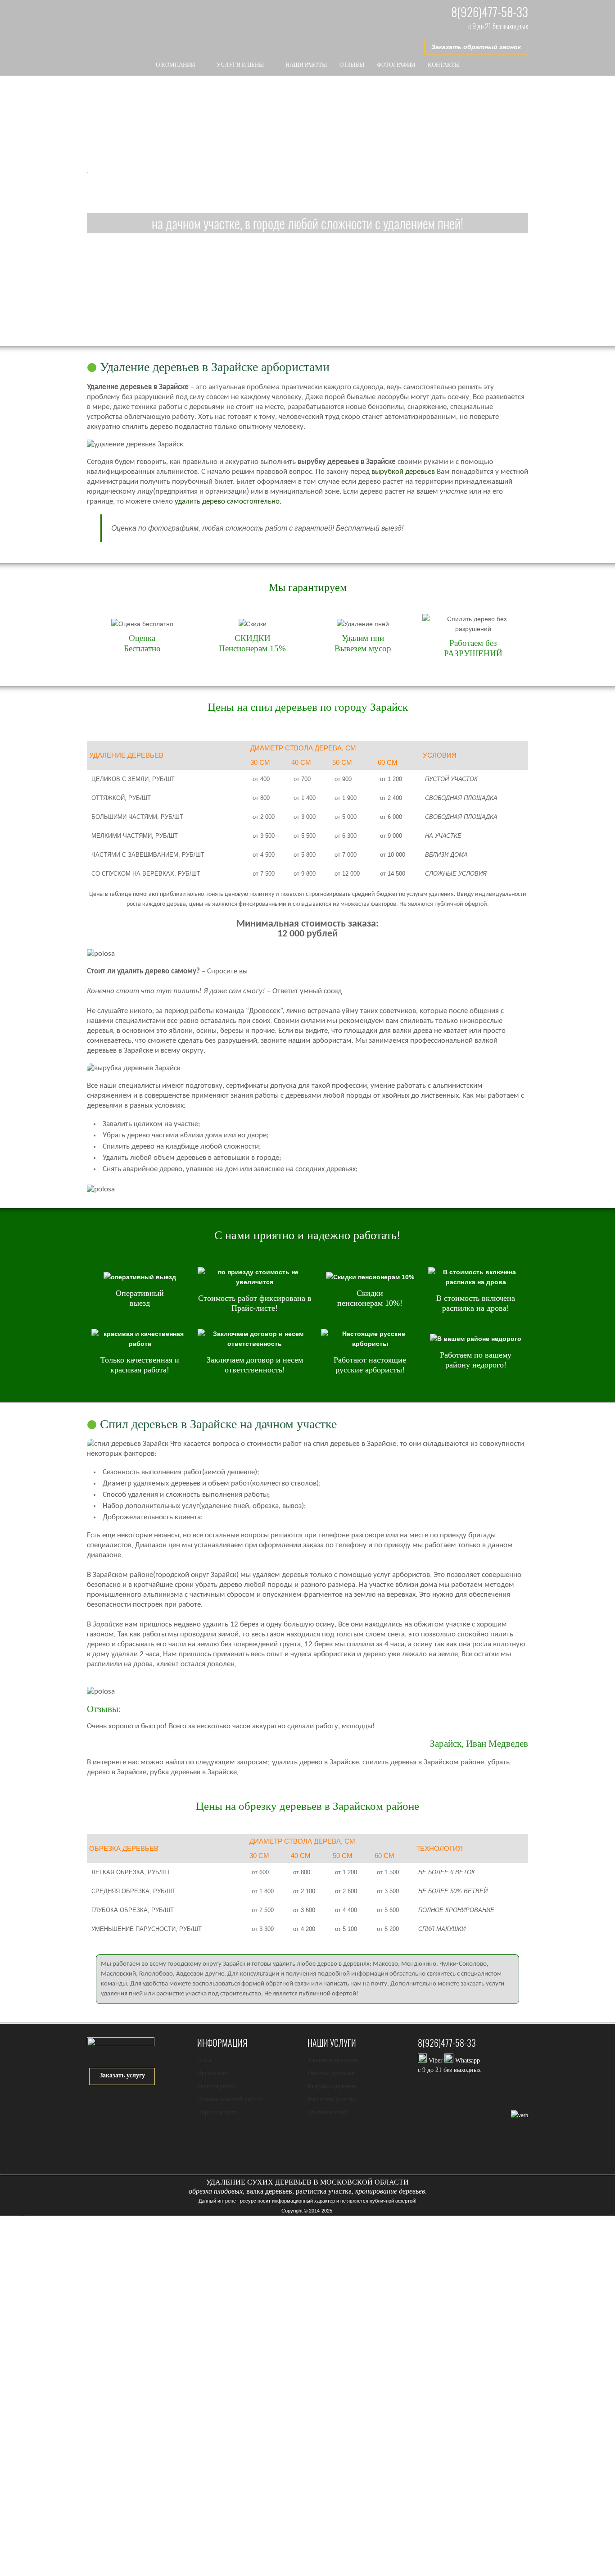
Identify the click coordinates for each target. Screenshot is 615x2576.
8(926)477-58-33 (490, 12)
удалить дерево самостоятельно (227, 502)
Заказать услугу (122, 2075)
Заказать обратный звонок (476, 47)
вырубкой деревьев (403, 472)
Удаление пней (328, 2112)
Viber (436, 2060)
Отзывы (352, 65)
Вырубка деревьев (332, 2086)
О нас (205, 2060)
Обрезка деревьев (331, 2073)
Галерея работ (216, 2086)
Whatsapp (467, 2060)
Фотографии (396, 65)
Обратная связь (218, 2112)
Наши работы (306, 65)
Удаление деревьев (333, 2060)
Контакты (444, 65)
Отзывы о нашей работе (230, 2099)
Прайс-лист (213, 2073)
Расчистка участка (332, 2099)
